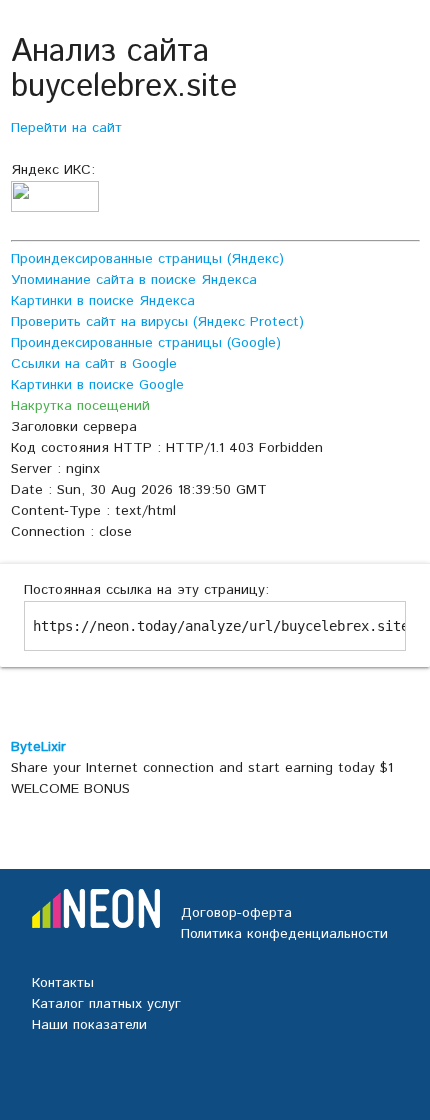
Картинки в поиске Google (97, 385)
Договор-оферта (236, 913)
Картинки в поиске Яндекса (103, 301)
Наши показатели (89, 1025)
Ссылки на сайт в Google (94, 364)
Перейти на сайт (66, 128)
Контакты (63, 983)
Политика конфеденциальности (284, 934)
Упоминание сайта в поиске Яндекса (134, 280)
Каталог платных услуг (106, 1004)
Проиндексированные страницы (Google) (146, 343)
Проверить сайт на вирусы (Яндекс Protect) (157, 322)
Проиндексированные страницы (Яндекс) (147, 259)
